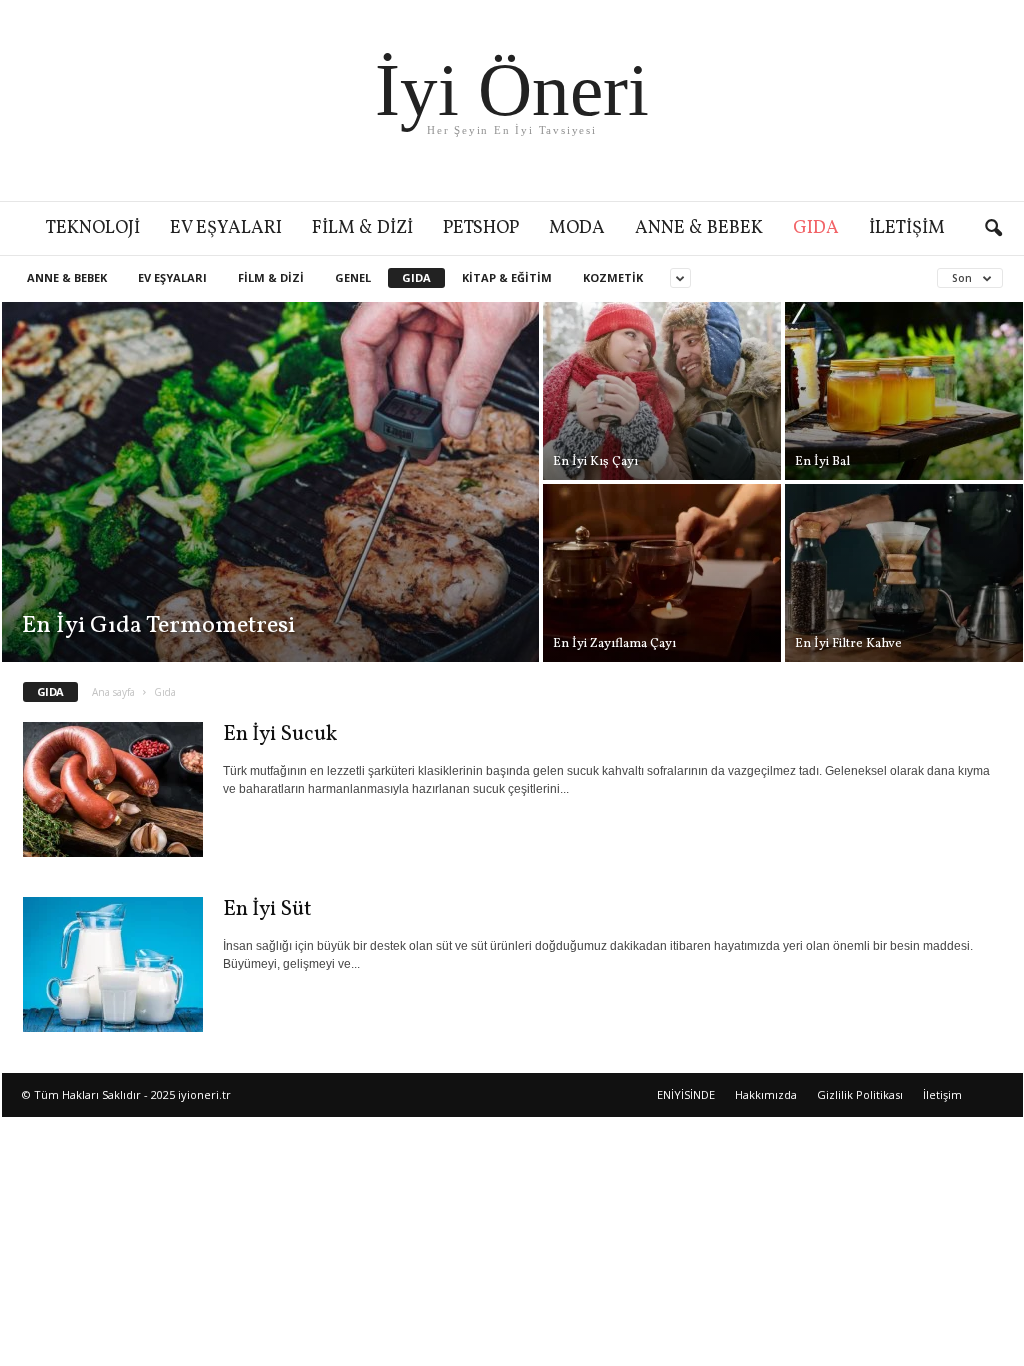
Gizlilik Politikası (860, 1094)
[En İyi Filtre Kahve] (904, 573)
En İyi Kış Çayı (595, 462)
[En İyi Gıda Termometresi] (270, 482)
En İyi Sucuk (280, 734)
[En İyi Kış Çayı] (662, 391)
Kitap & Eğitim (507, 277)
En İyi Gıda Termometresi (158, 626)
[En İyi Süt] (113, 964)
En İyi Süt (267, 909)
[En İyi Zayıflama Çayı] (662, 573)
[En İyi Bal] (904, 391)
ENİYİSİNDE (686, 1094)
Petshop (481, 228)
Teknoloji (93, 228)
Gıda (816, 228)
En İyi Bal (822, 462)
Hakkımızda (766, 1094)
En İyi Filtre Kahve (848, 644)
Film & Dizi (362, 228)
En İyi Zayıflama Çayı (614, 644)
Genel (353, 277)
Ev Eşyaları (226, 228)
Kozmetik (613, 277)
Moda (577, 228)
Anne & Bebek (699, 228)
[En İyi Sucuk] (113, 789)
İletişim (907, 228)
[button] (993, 229)
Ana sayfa (113, 692)
